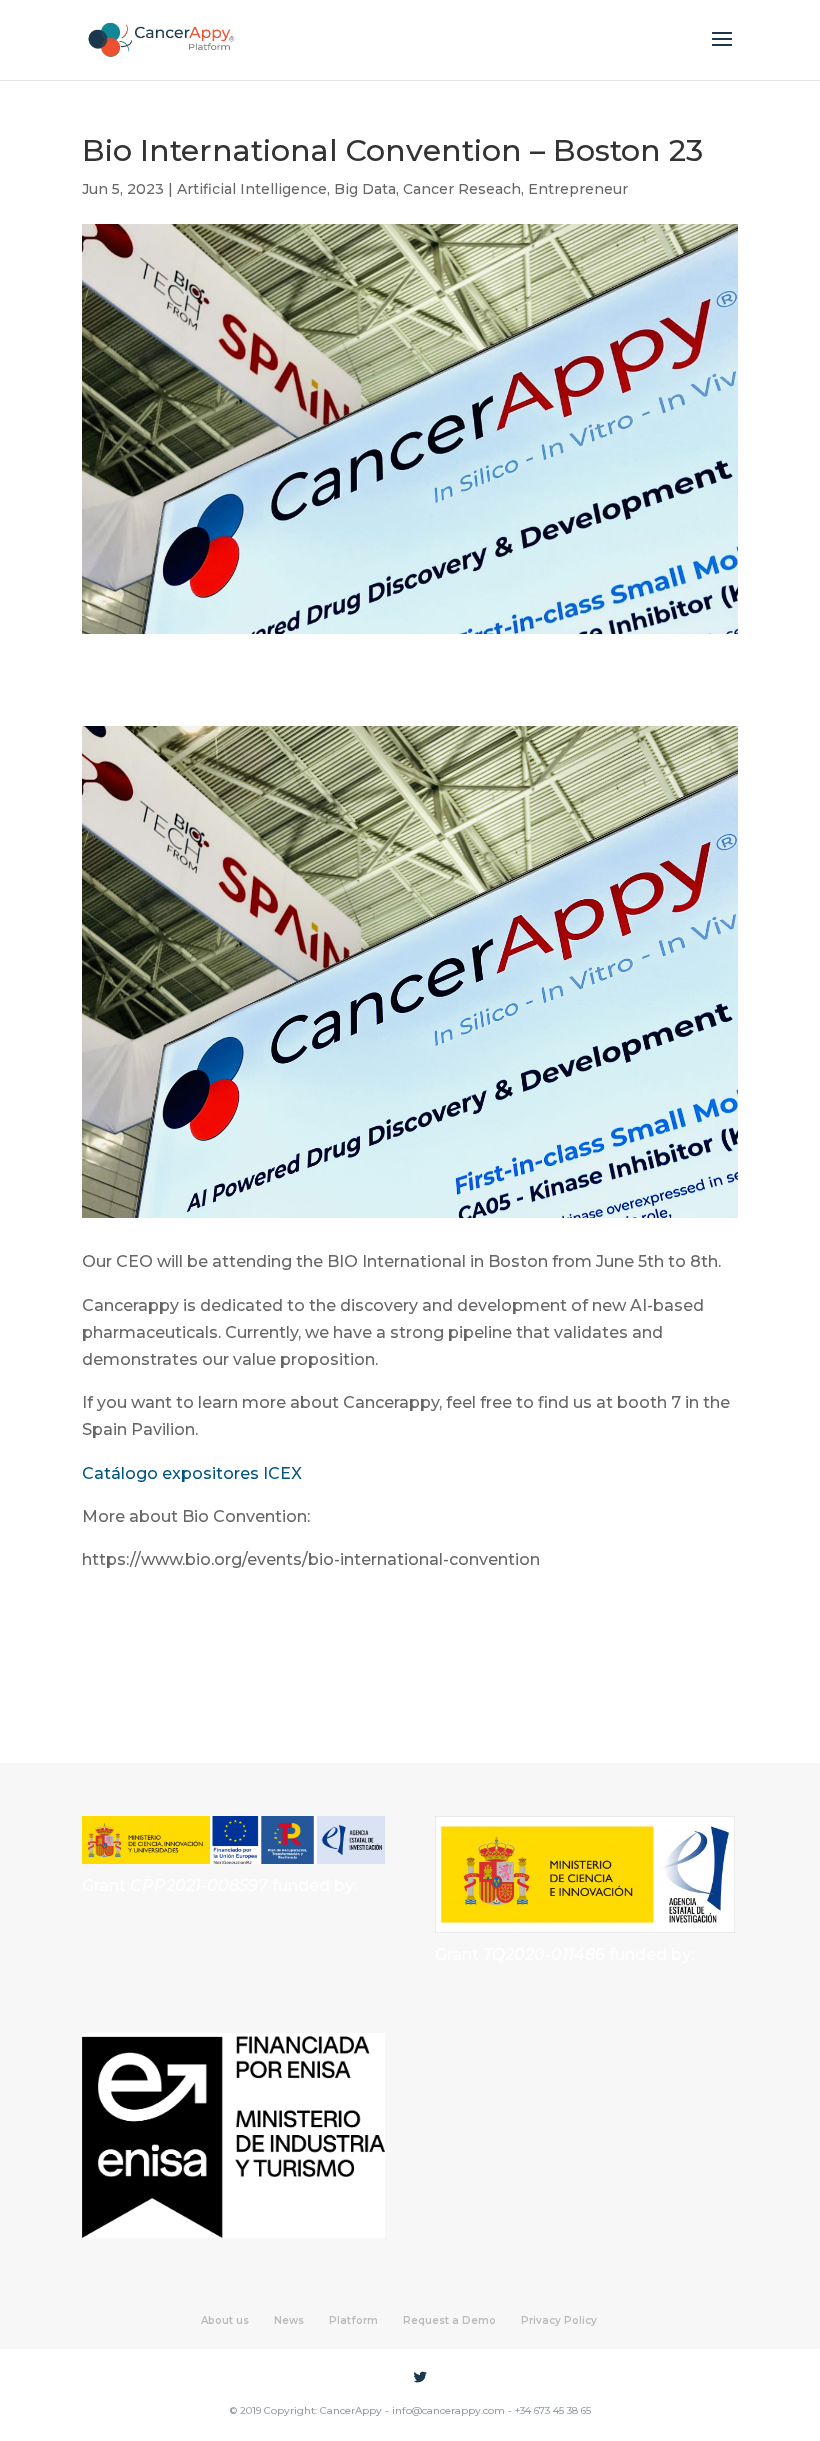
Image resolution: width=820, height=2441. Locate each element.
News (289, 2320)
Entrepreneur (578, 189)
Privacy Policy (559, 2320)
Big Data (365, 189)
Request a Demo (449, 2320)
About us (225, 2320)
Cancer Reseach (462, 189)
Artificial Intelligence (252, 189)
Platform (353, 2320)
